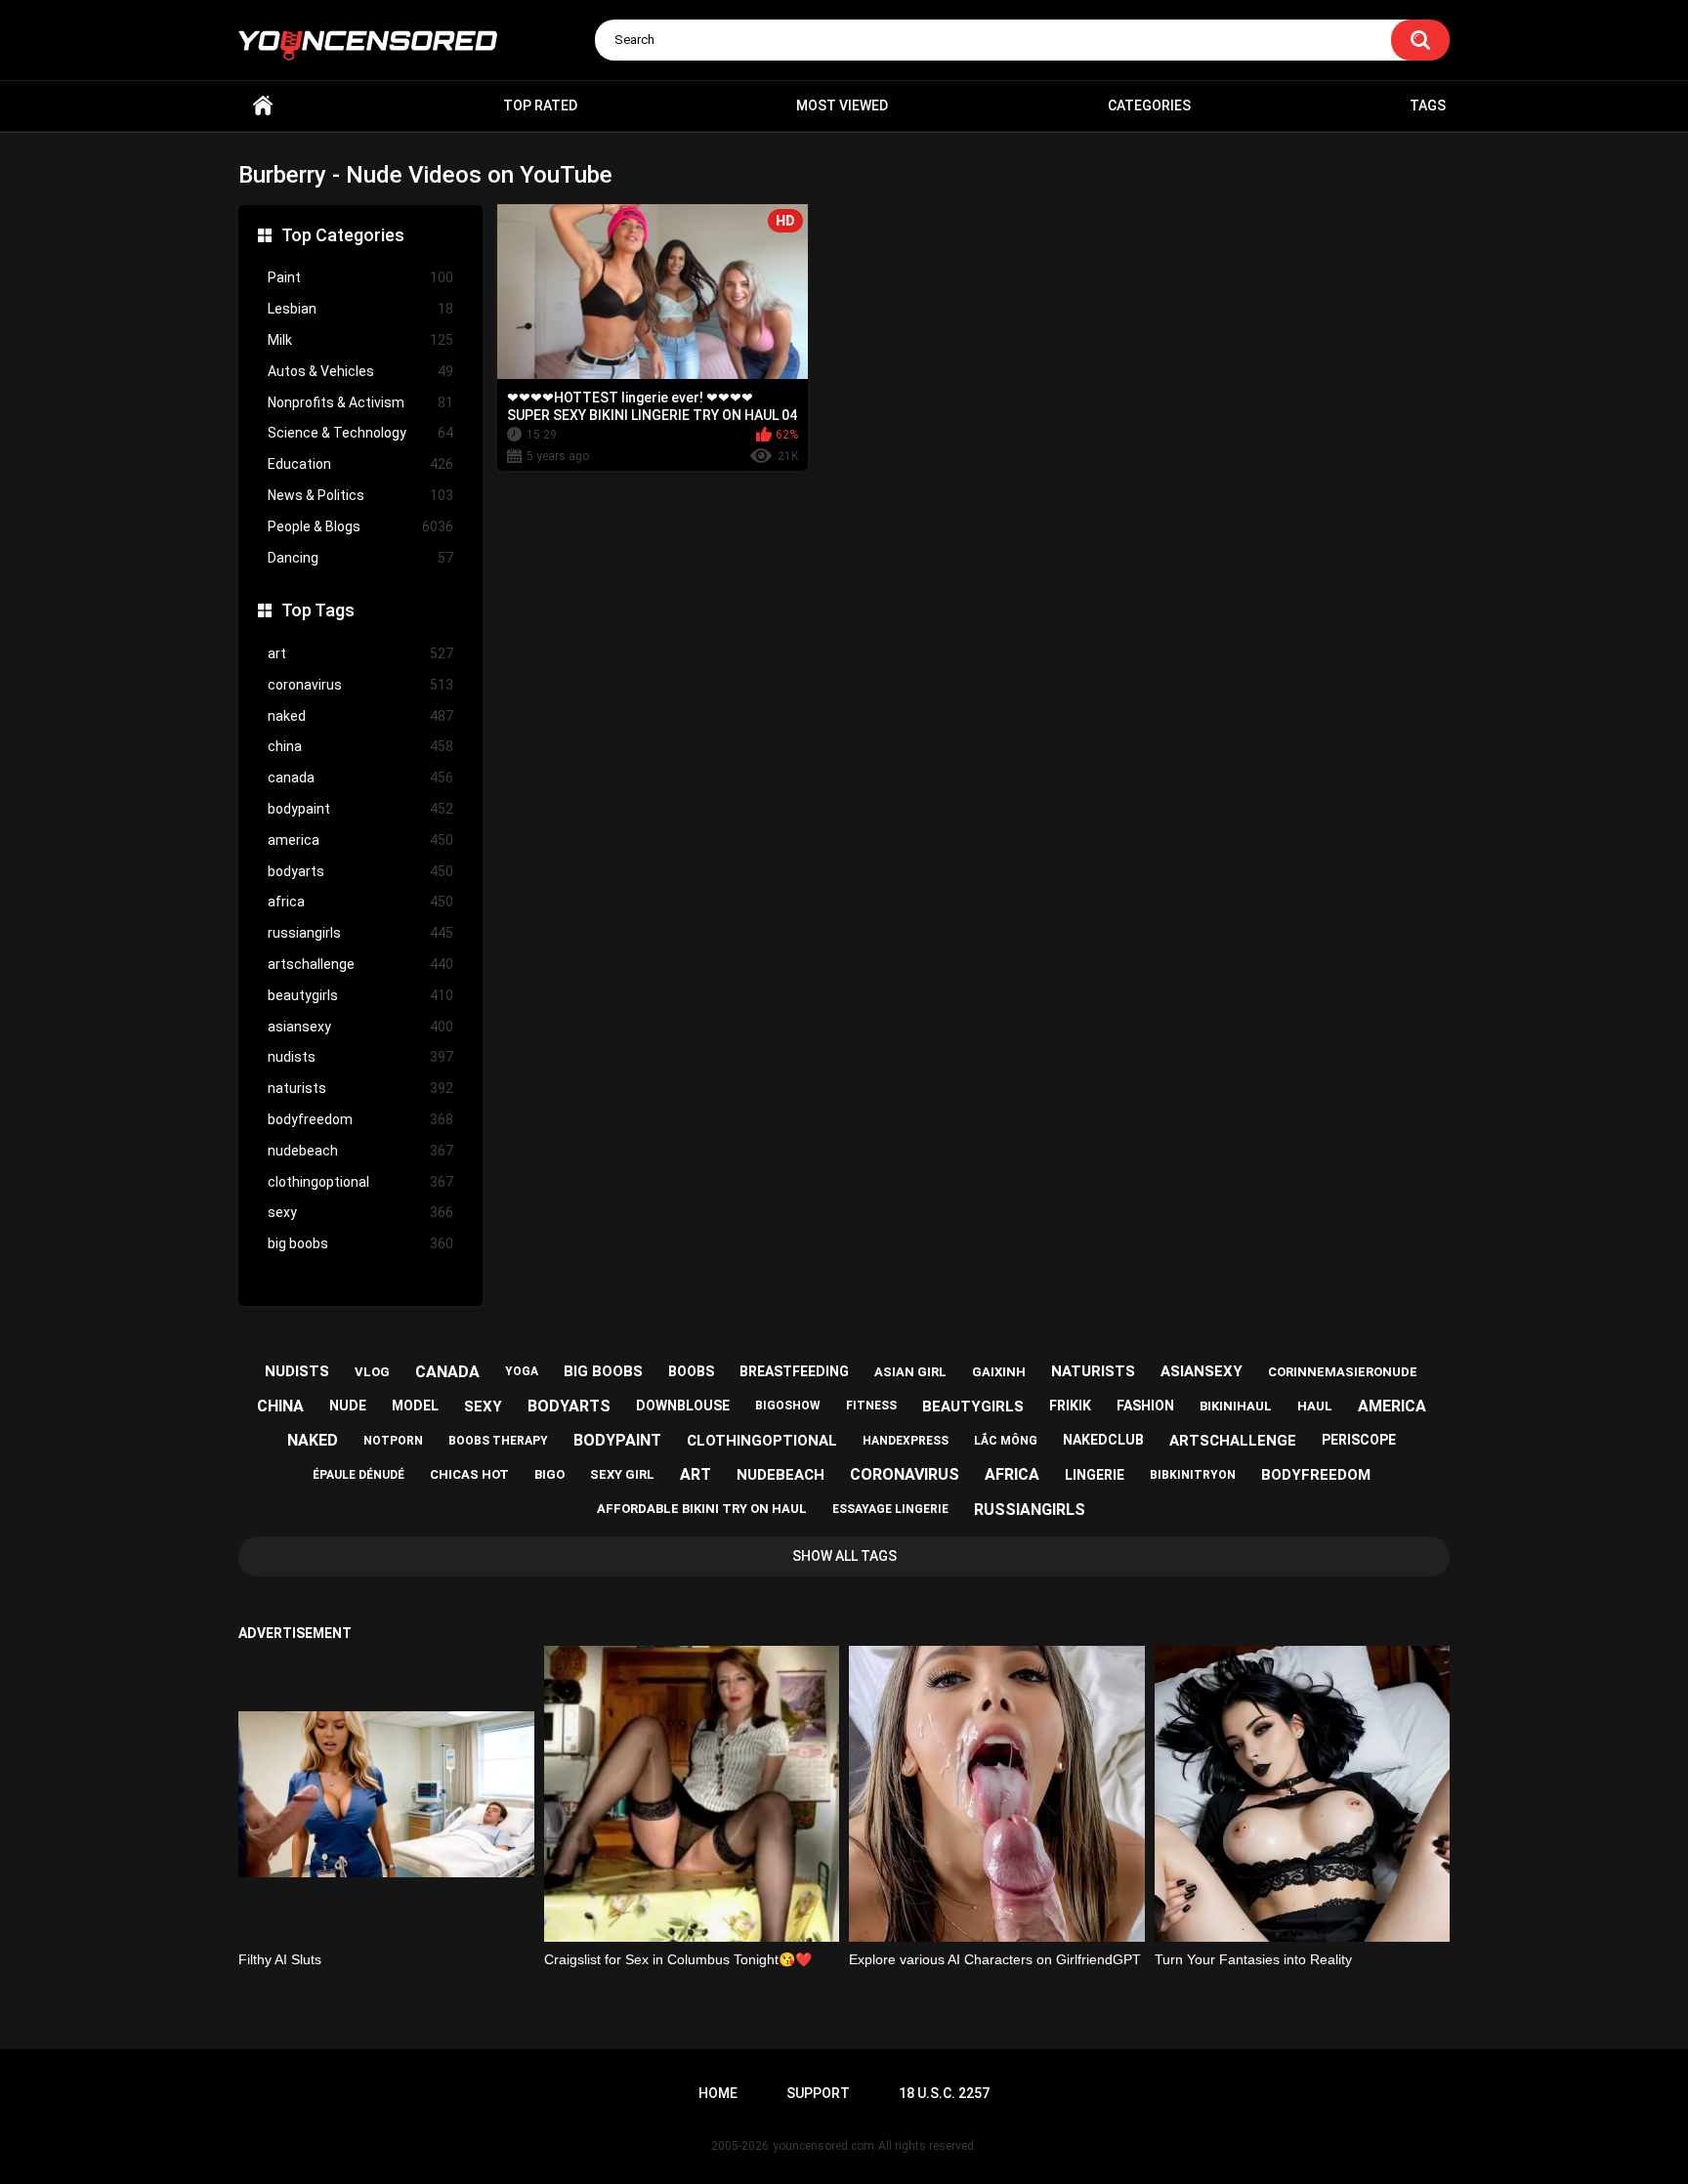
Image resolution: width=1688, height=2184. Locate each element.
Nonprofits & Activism (360, 402)
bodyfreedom (360, 1119)
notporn (393, 1441)
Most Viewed (842, 105)
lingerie (1095, 1475)
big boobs (360, 1243)
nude (348, 1406)
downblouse (683, 1406)
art (360, 653)
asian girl (910, 1372)
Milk (360, 340)
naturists (360, 1088)
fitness (871, 1406)
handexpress (906, 1441)
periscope (1359, 1440)
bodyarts (360, 871)
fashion (1145, 1406)
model (415, 1406)
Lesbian (360, 309)
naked (360, 716)
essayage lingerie (890, 1509)
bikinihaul (1236, 1406)
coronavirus (360, 685)
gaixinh (999, 1372)
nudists (360, 1057)
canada (360, 777)
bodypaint (360, 809)
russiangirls (360, 933)
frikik (1070, 1406)
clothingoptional (360, 1182)
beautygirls (360, 995)
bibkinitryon (1193, 1475)
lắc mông (1006, 1441)
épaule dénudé (359, 1475)
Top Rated (540, 105)
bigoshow (788, 1406)
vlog (372, 1372)
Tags (1428, 105)
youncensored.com (823, 2146)
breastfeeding (794, 1371)
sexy (360, 1212)
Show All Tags (844, 1556)
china (360, 746)
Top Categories (343, 235)
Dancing (360, 558)
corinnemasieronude (1343, 1372)
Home (263, 106)
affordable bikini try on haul (702, 1509)
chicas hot (469, 1474)
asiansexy (360, 1027)
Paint (360, 277)
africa (360, 902)
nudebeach (360, 1151)
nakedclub (1103, 1440)
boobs (691, 1371)
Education (360, 464)
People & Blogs (360, 526)
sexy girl (622, 1474)
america (360, 840)
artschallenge (360, 964)
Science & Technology (360, 433)
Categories (1149, 105)
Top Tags (318, 610)
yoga (522, 1371)
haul (1315, 1406)
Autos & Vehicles (360, 371)
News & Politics (360, 495)
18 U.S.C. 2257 (944, 2093)
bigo (549, 1474)
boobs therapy (498, 1441)
